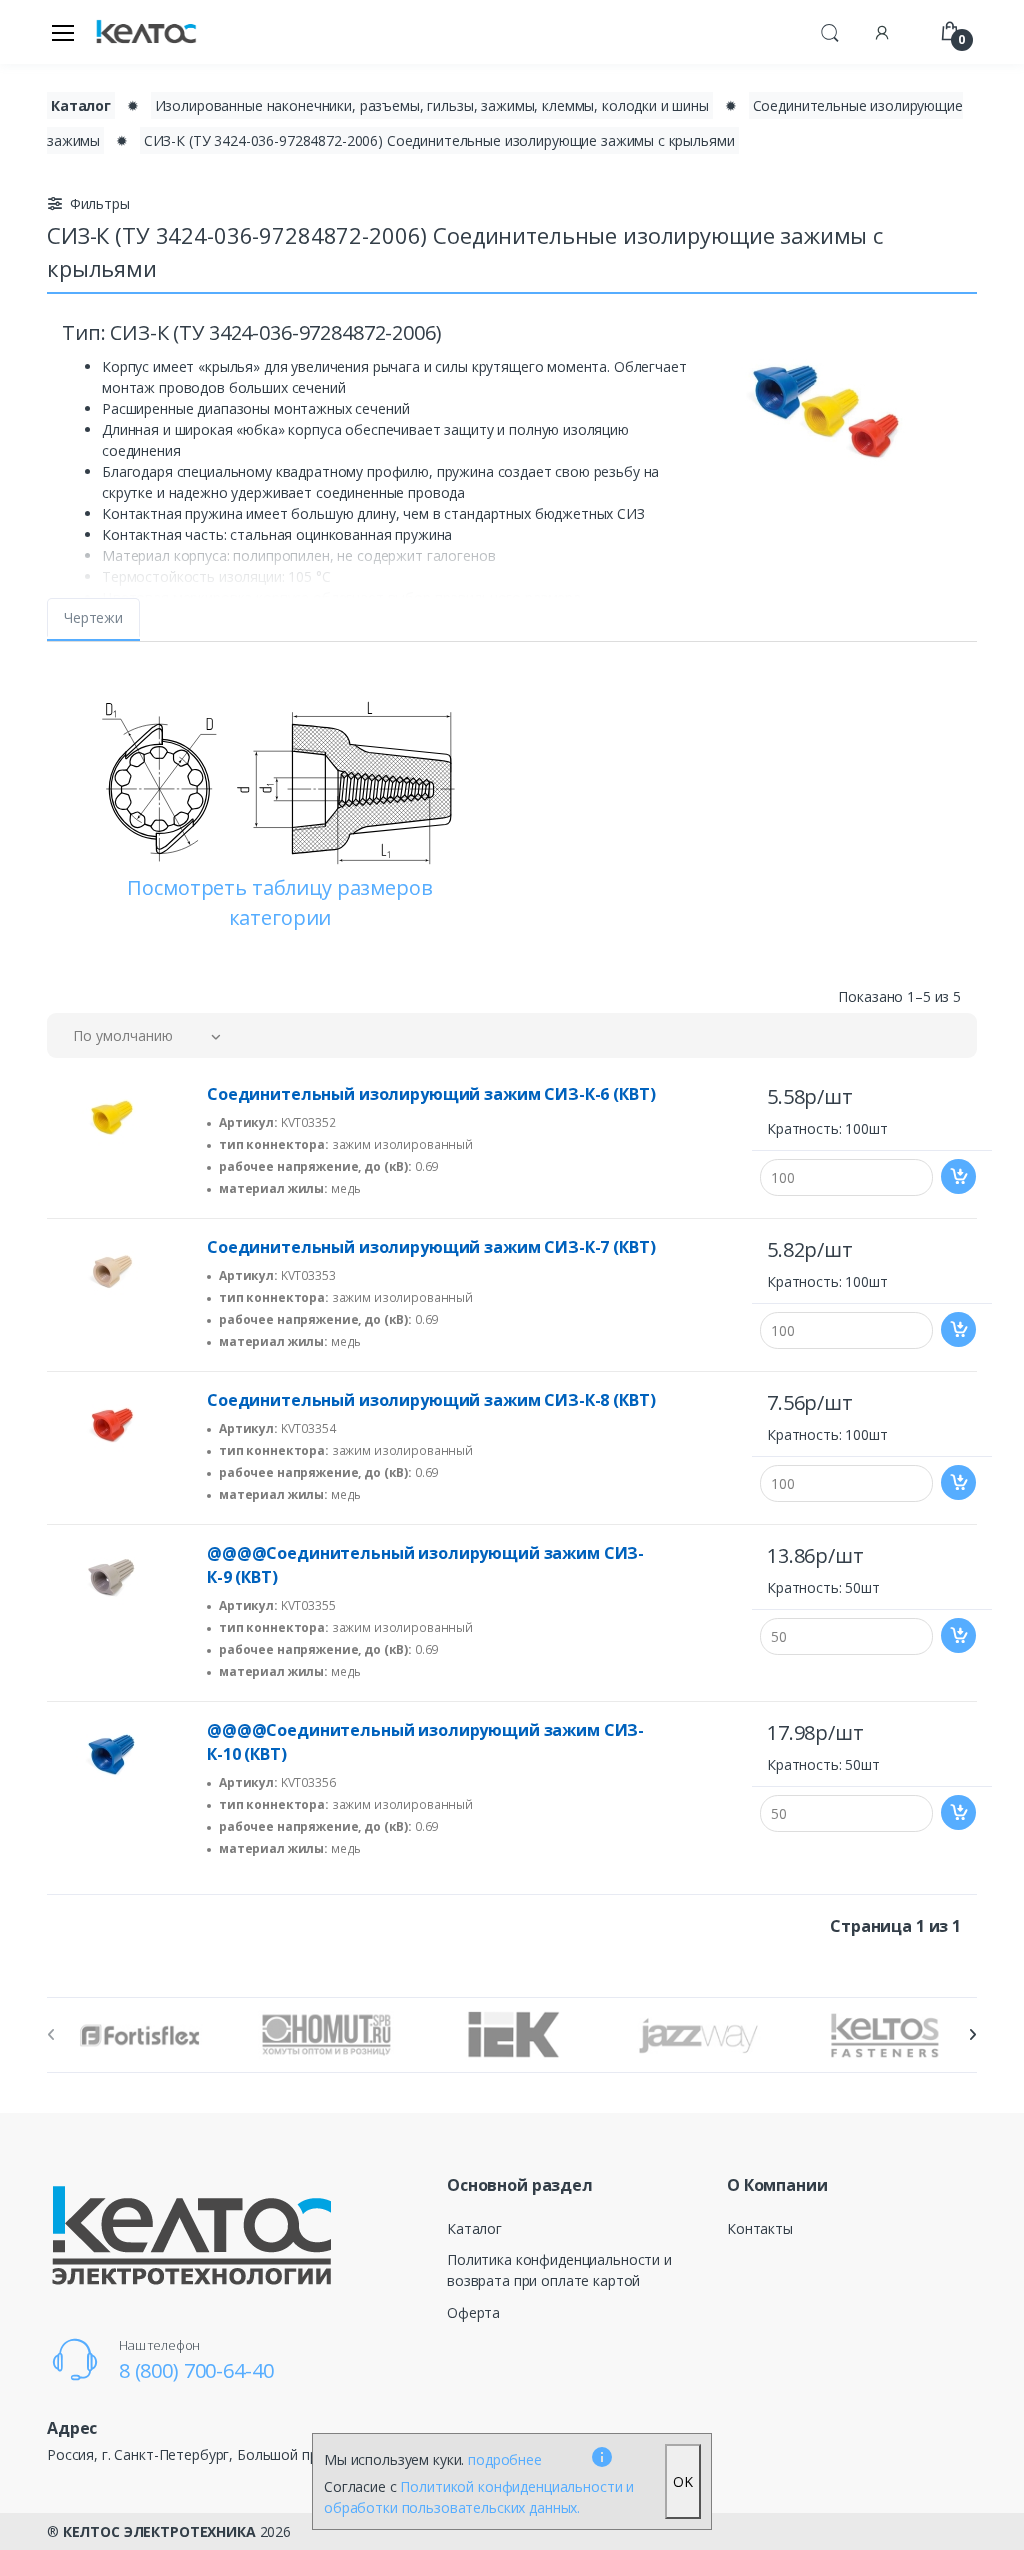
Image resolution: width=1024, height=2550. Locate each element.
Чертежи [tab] (93, 617)
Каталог (81, 105)
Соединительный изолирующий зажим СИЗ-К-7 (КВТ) (431, 1247)
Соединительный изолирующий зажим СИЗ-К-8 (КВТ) (431, 1400)
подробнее (505, 2459)
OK (683, 2481)
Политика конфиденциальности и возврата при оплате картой (559, 2270)
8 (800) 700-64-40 (196, 2370)
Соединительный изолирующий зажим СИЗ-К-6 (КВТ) (431, 1094)
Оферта (473, 2312)
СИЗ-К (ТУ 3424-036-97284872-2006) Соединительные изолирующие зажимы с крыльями (439, 140)
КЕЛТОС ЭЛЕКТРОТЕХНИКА (159, 2531)
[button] (830, 30)
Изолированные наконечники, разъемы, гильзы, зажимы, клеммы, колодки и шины (432, 105)
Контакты (760, 2228)
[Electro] (146, 32)
